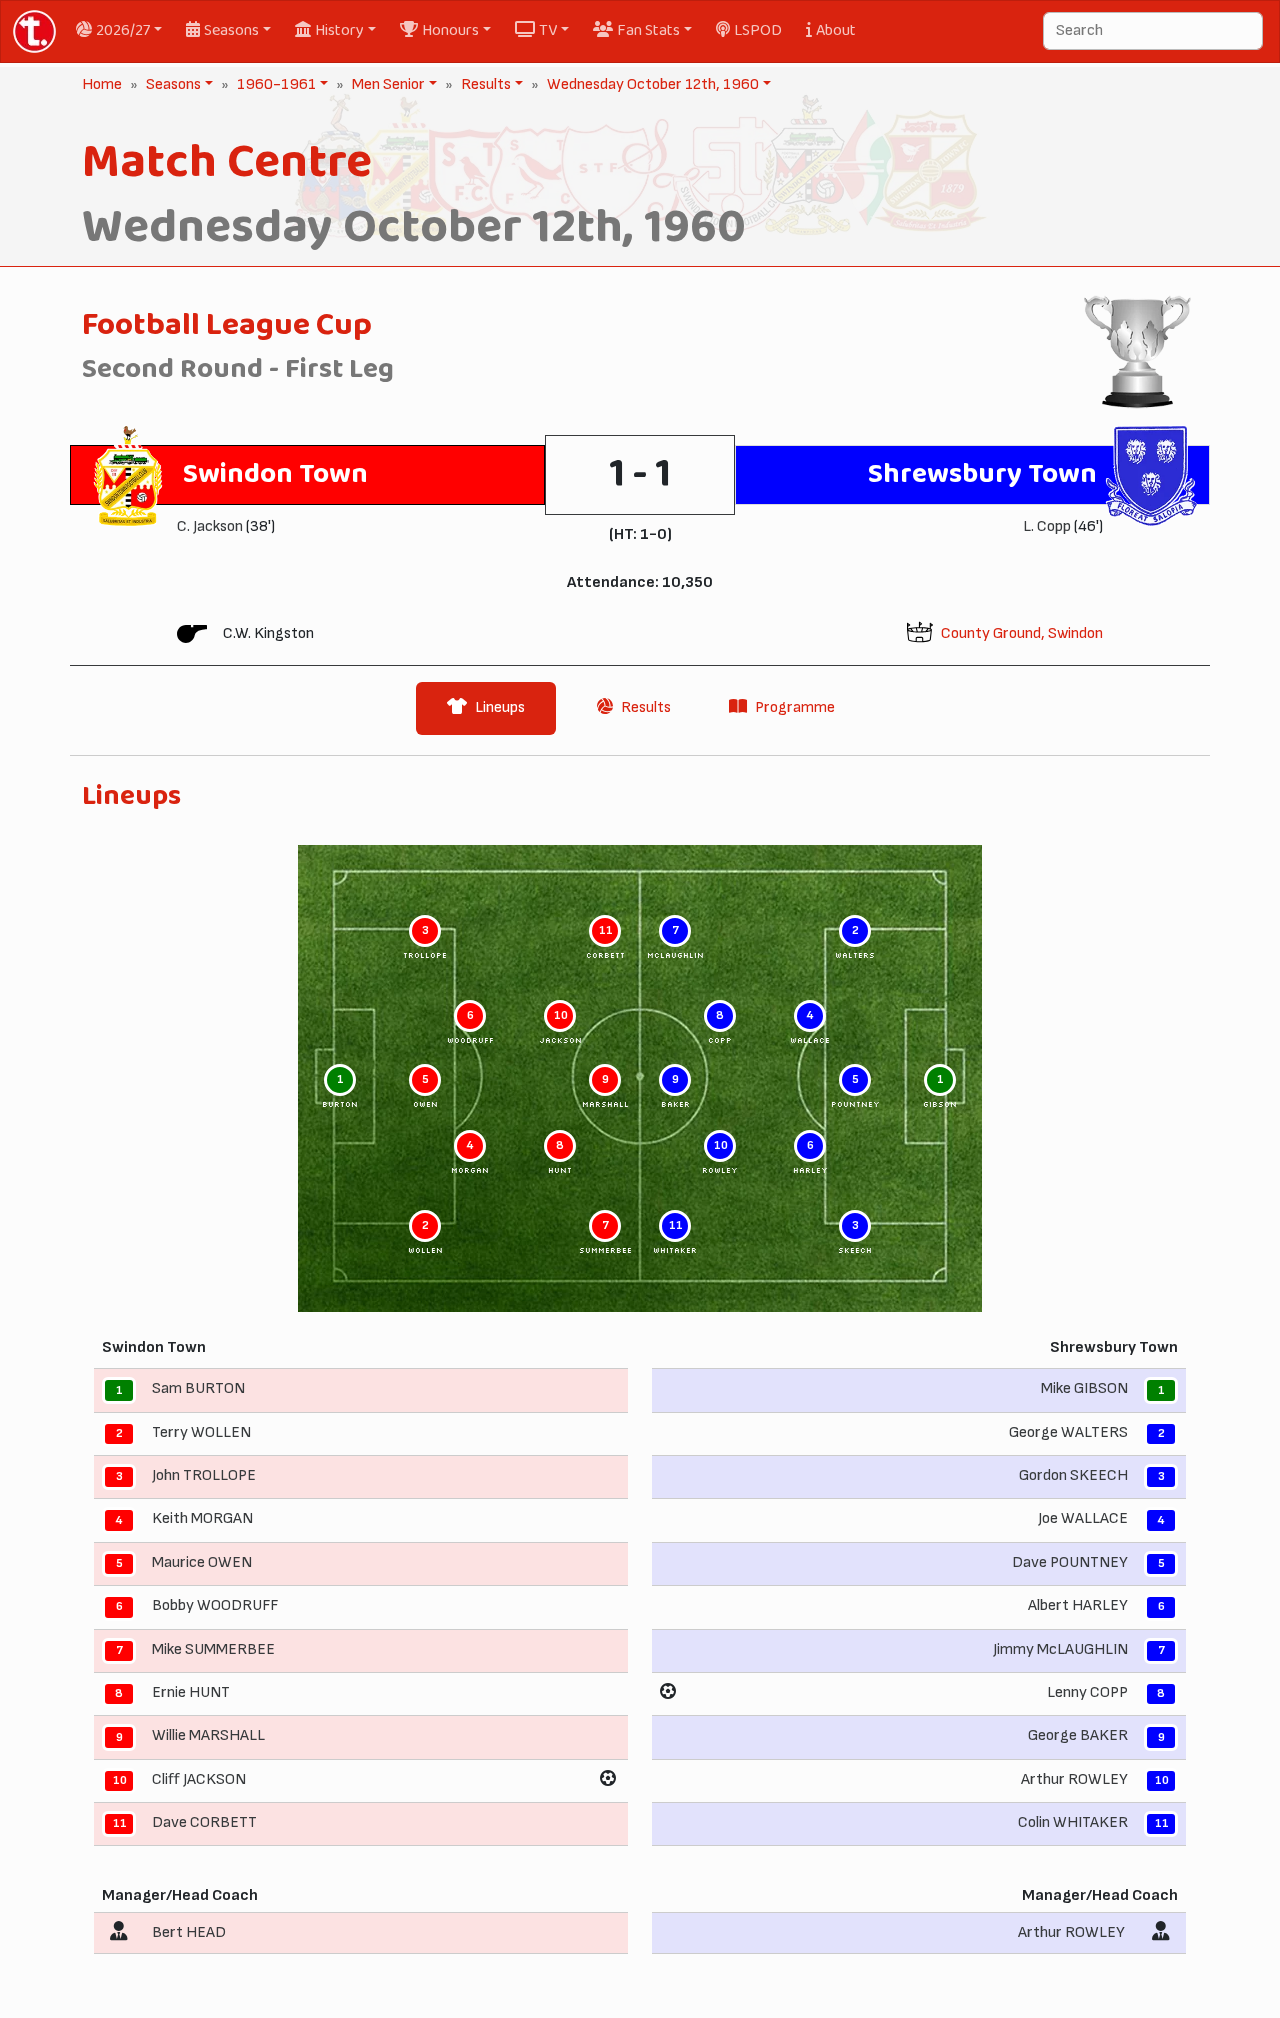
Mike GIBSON (1084, 1389)
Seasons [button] (231, 30)
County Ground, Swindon (1022, 633)
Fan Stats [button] (648, 30)
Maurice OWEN (202, 1562)
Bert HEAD (189, 1932)
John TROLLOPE (204, 1475)
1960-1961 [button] (274, 84)
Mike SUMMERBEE (213, 1649)
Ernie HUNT (191, 1692)
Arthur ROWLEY (1074, 1779)
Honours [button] (450, 30)
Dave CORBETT (204, 1822)
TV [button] (548, 30)
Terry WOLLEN (201, 1432)
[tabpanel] (640, 1375)
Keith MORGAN (202, 1519)
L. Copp (1047, 526)
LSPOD (758, 30)
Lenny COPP (1087, 1692)
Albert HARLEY (1078, 1605)
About (836, 30)
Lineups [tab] (500, 707)
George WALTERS (1068, 1432)
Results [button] (484, 84)
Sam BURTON (198, 1389)
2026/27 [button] (123, 30)
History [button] (339, 30)
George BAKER (1078, 1736)
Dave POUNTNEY (1070, 1562)
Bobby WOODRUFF (215, 1605)
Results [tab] (646, 707)
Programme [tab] (795, 707)
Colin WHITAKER (1073, 1822)
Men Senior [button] (386, 84)
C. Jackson (210, 526)
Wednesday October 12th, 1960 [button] (651, 84)
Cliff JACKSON (199, 1779)
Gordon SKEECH (1073, 1475)
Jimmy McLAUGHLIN (1060, 1649)
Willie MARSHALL (208, 1736)
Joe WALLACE (1083, 1519)
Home (102, 84)
